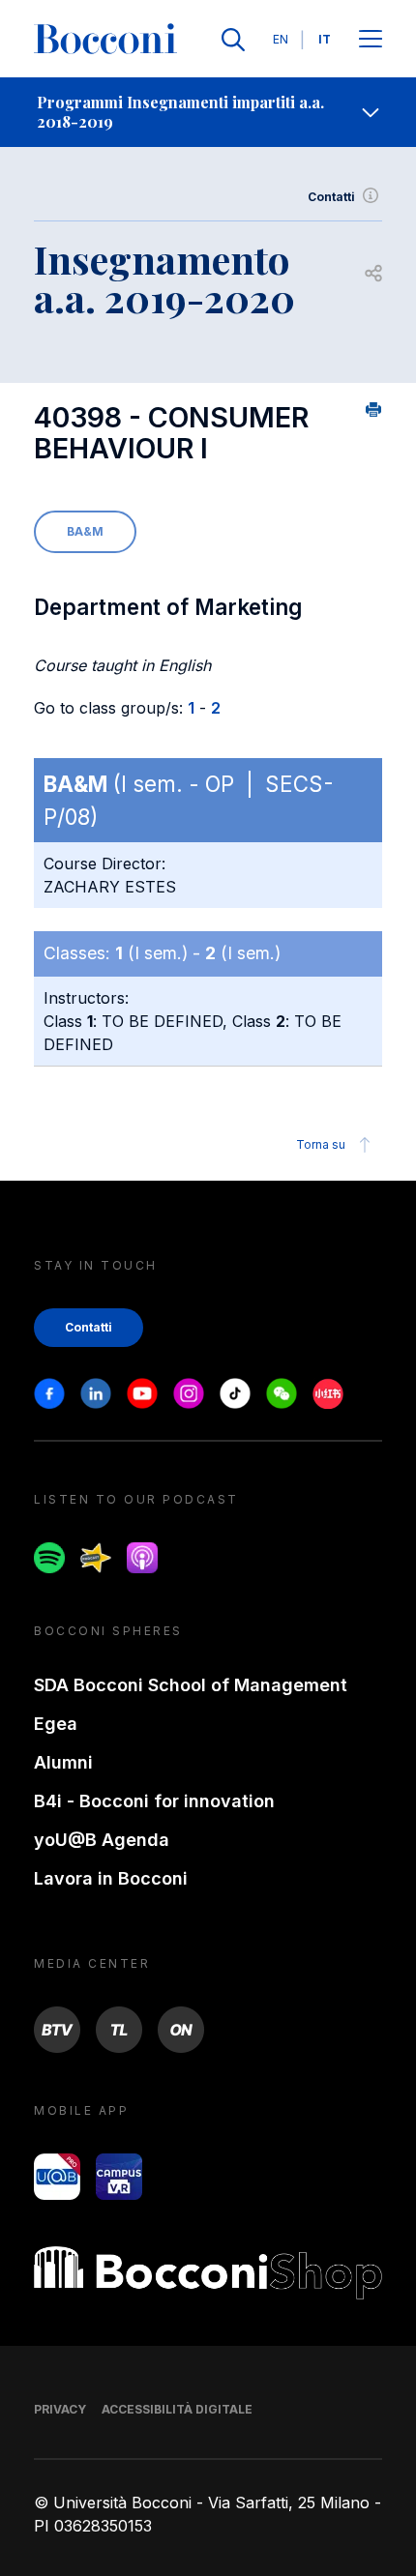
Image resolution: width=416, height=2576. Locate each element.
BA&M (85, 531)
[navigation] (208, 112)
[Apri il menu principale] (371, 40)
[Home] (105, 40)
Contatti (331, 197)
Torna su (321, 1144)
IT (325, 39)
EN (281, 39)
